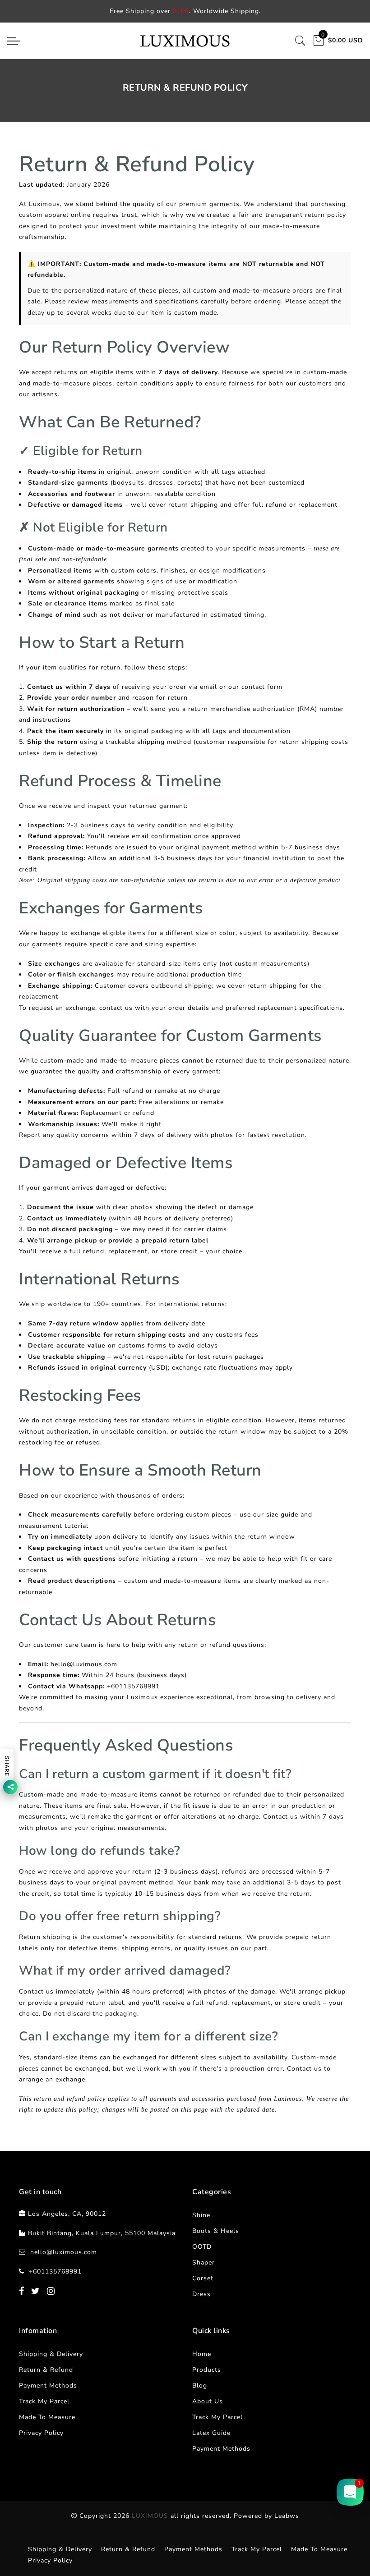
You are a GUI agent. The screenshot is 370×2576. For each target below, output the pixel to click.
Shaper (203, 2262)
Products (207, 2370)
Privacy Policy (41, 2433)
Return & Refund (46, 2370)
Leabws (287, 2516)
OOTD (202, 2247)
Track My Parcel (44, 2401)
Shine (201, 2215)
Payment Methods (48, 2386)
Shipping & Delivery (51, 2354)
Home (202, 2354)
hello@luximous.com (64, 2252)
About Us (208, 2401)
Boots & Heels (216, 2231)
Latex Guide (211, 2433)
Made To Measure (47, 2417)
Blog (200, 2386)
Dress (201, 2294)
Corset (203, 2278)
